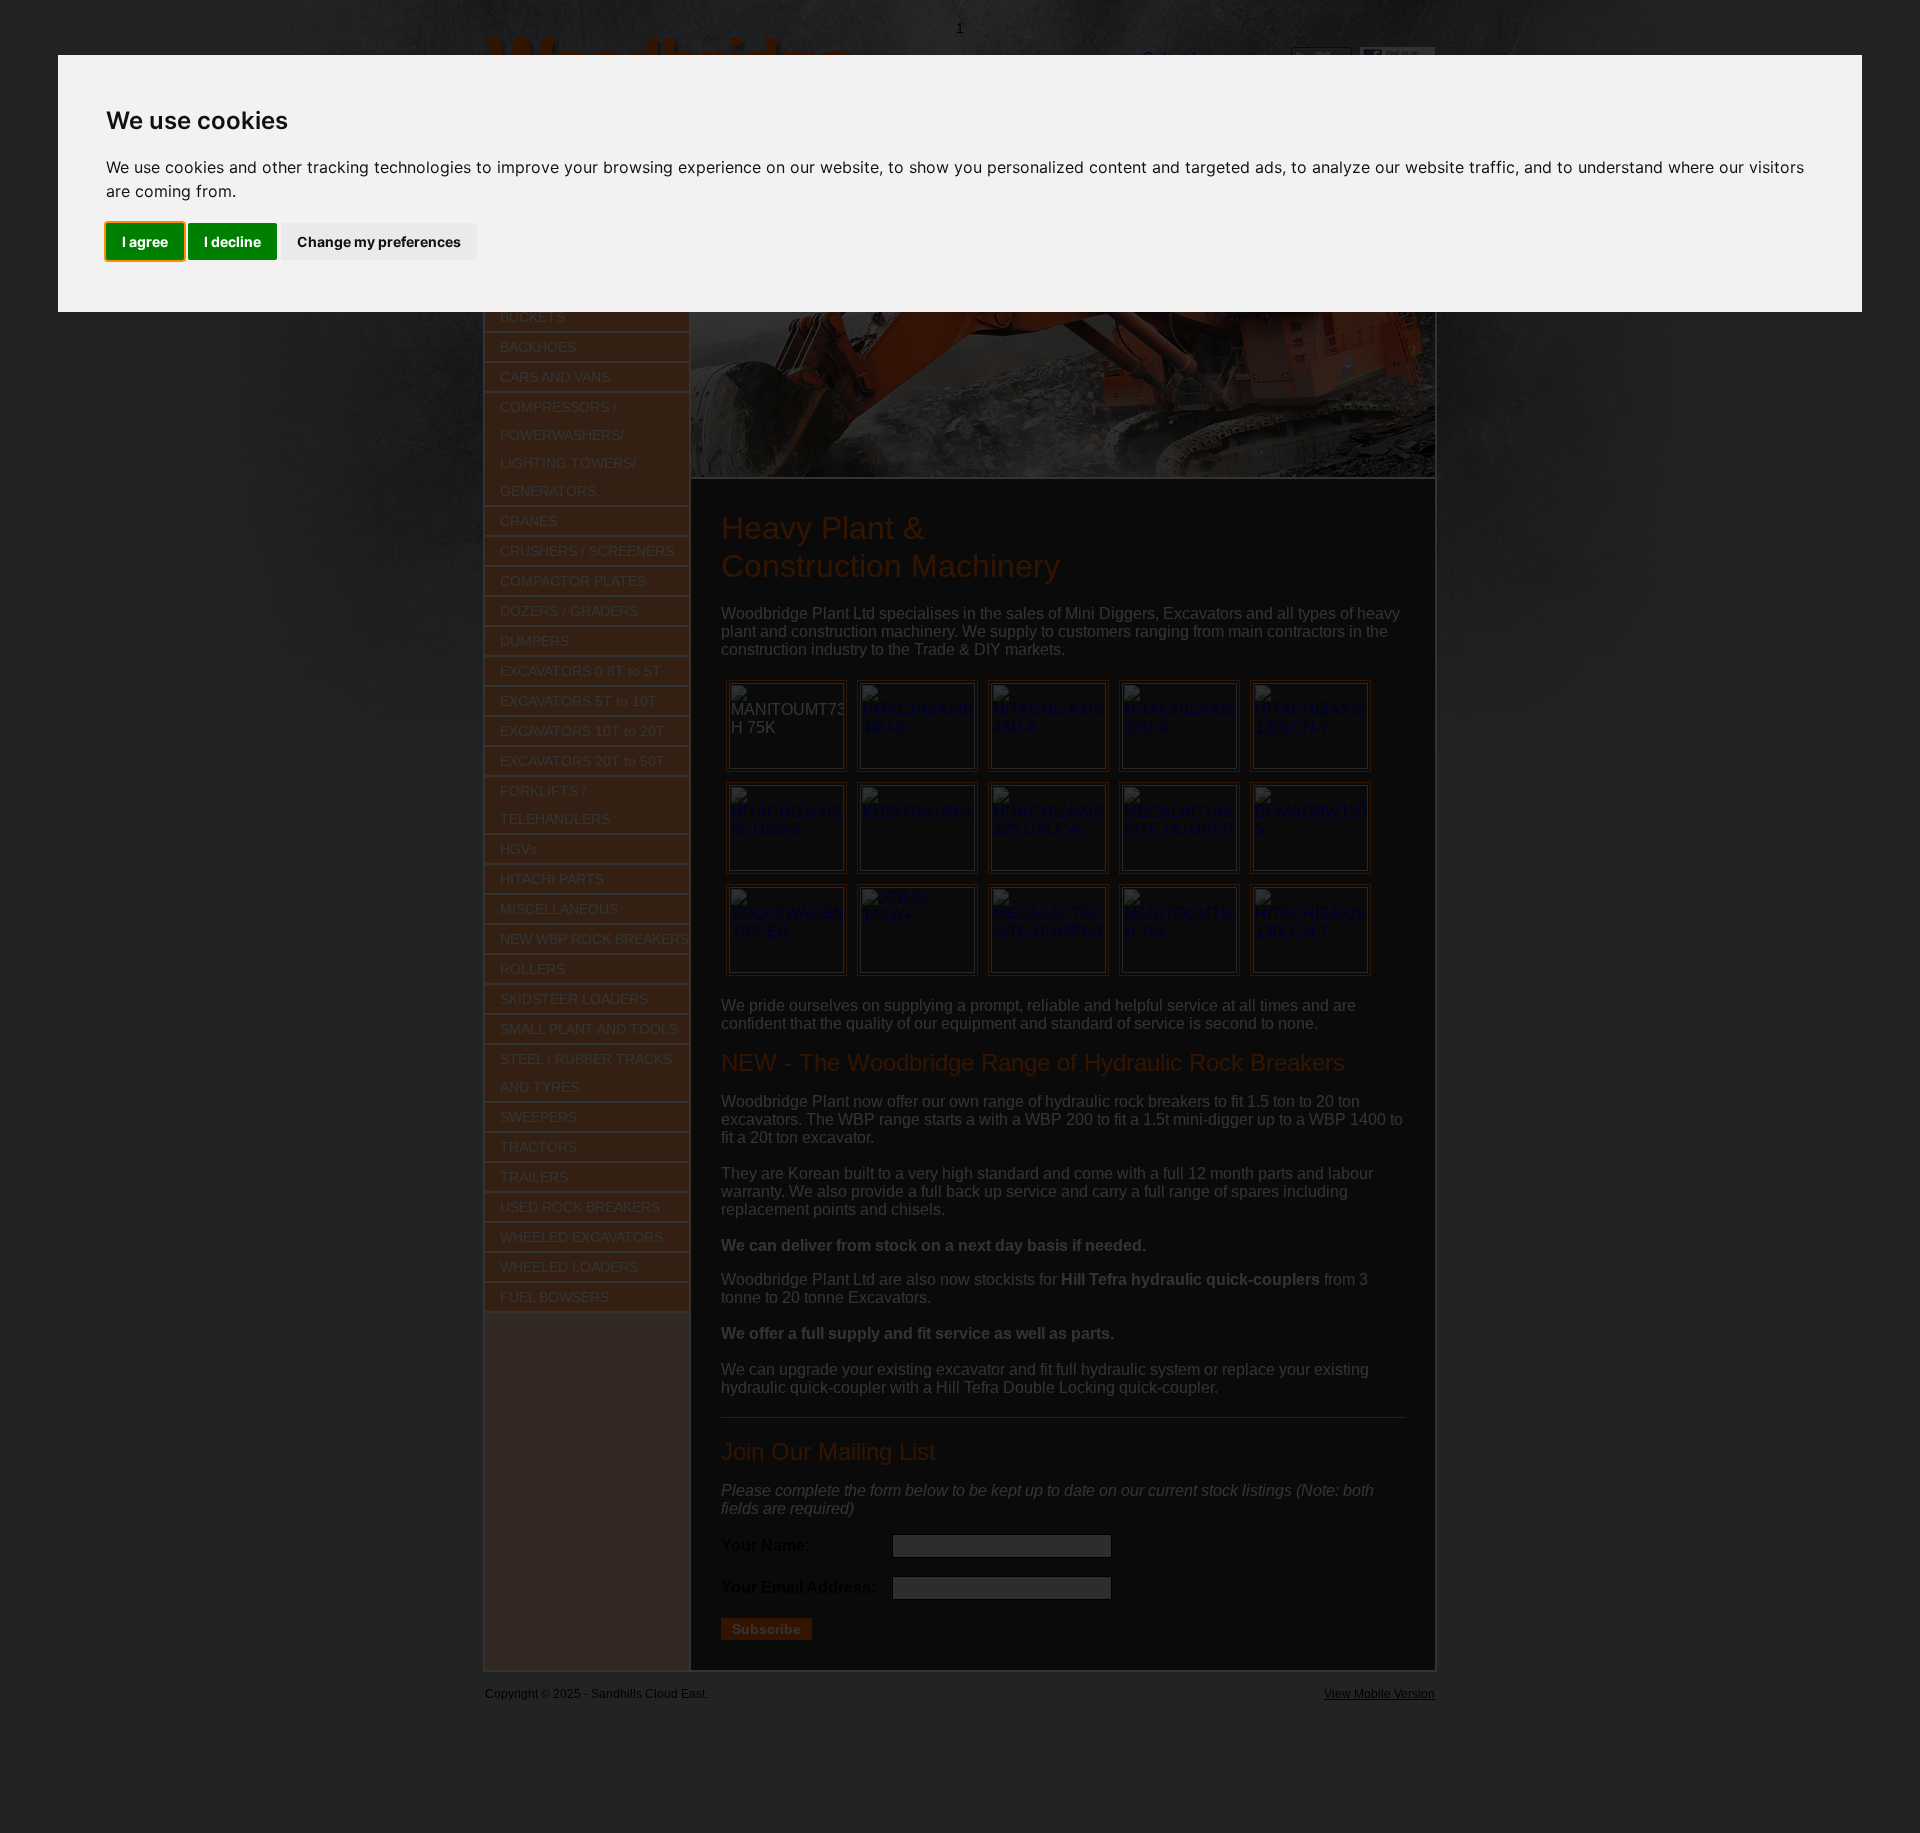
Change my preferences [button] (379, 241)
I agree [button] (145, 241)
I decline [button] (232, 241)
